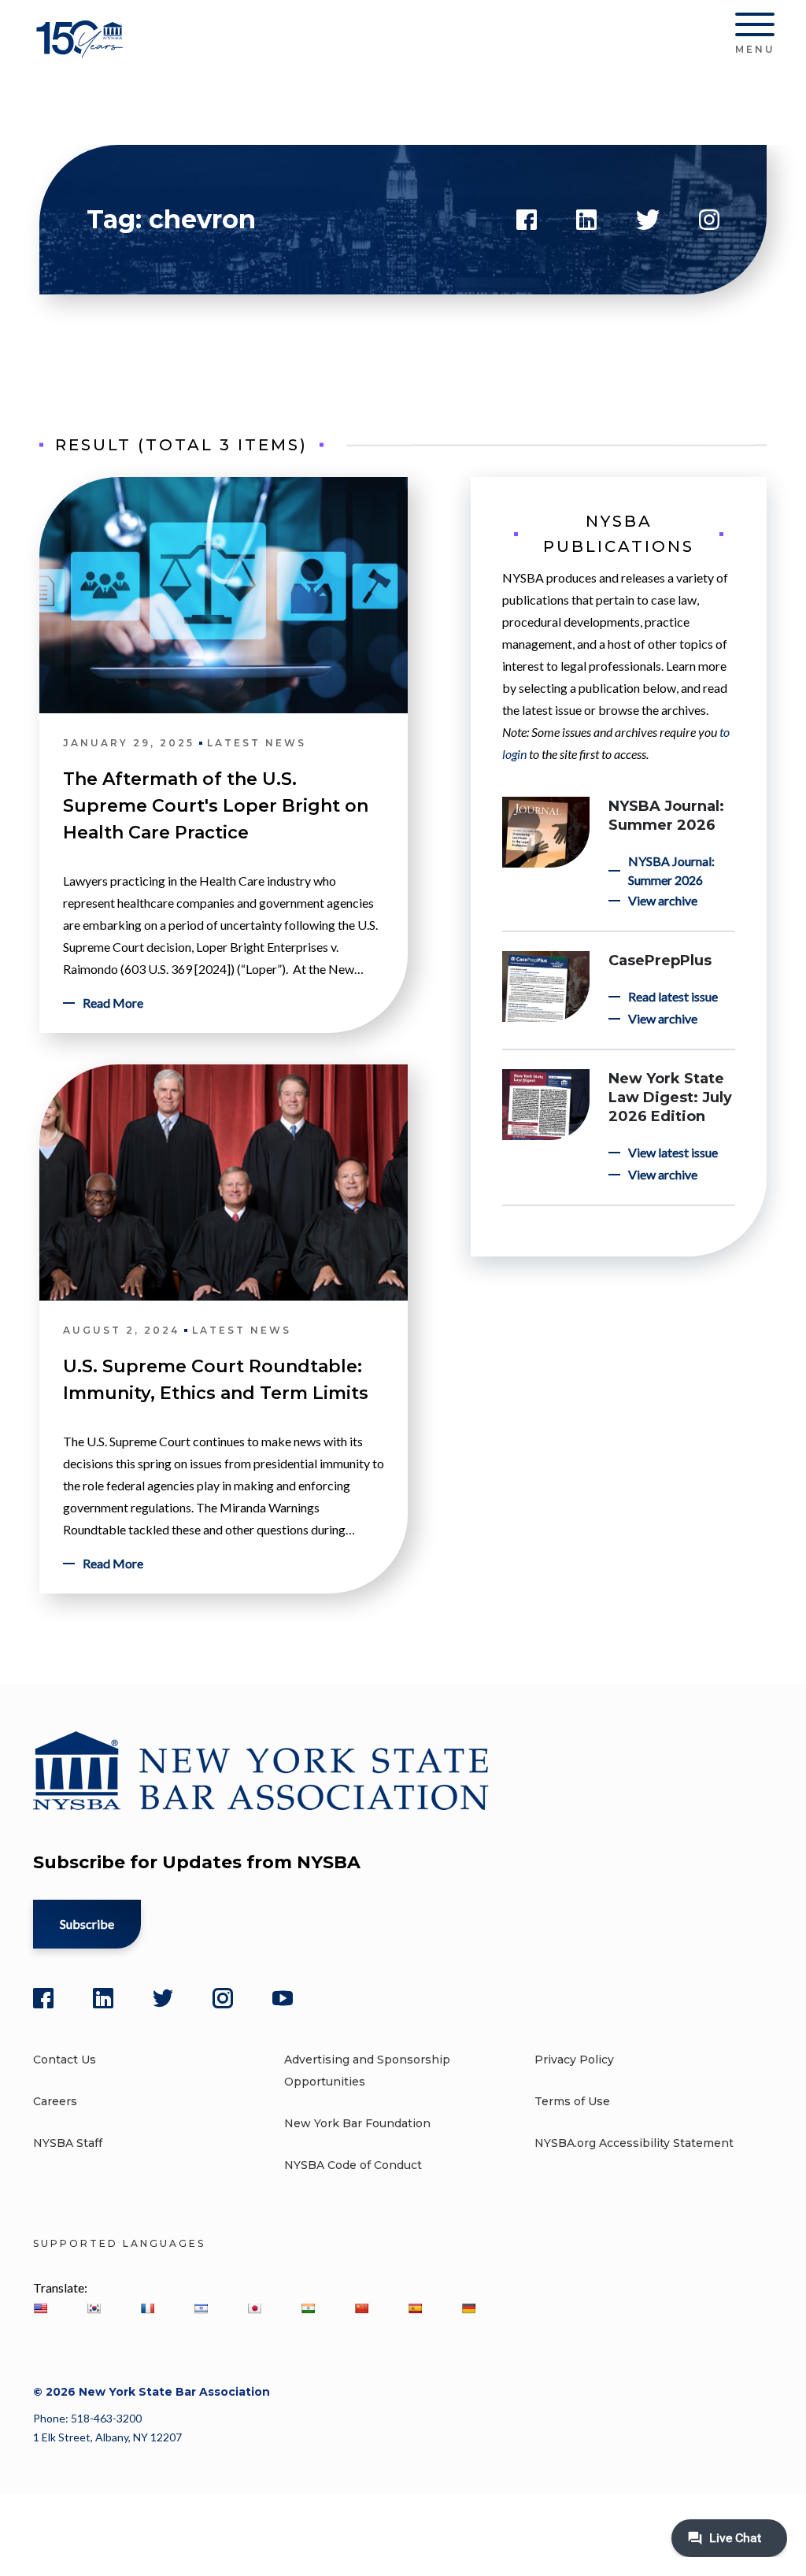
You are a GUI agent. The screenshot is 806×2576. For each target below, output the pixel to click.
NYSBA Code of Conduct (353, 2165)
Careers (55, 2101)
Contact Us (65, 2060)
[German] (468, 2308)
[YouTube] (283, 1998)
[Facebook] (43, 1998)
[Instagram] (223, 1998)
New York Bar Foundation (357, 2123)
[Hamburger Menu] (755, 28)
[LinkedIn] (103, 1998)
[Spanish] (415, 2308)
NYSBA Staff (68, 2143)
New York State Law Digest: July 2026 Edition (670, 1097)
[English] (40, 2308)
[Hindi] (308, 2308)
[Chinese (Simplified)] (361, 2308)
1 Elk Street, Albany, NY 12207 (107, 2437)
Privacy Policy (574, 2060)
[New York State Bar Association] (82, 51)
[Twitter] (163, 1998)
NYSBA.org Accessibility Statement (634, 2143)
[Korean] (94, 2308)
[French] (147, 2308)
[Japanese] (254, 2308)
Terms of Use (572, 2101)
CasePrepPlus (660, 960)
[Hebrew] (201, 2308)
